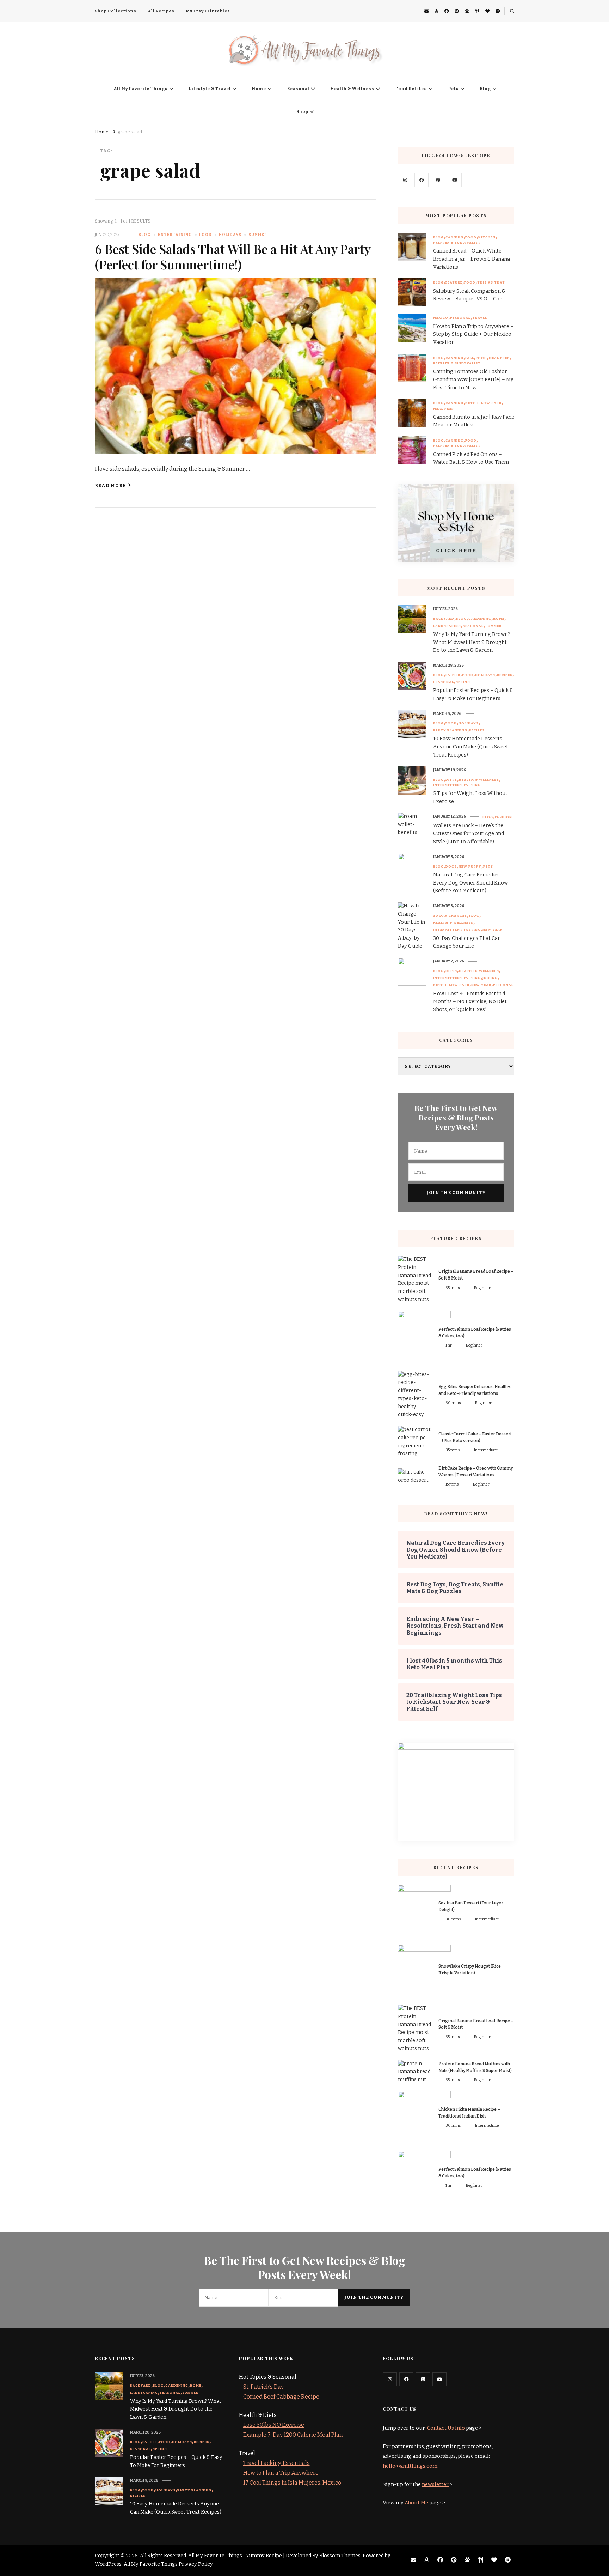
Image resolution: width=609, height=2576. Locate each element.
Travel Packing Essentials (276, 2463)
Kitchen (487, 237)
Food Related (411, 89)
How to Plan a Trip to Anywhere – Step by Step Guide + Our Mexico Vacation (473, 335)
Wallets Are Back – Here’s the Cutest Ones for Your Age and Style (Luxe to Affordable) (469, 834)
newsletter (435, 2484)
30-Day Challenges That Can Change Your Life (467, 942)
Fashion (503, 817)
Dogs (451, 867)
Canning (454, 237)
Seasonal (298, 89)
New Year (493, 930)
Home (259, 89)
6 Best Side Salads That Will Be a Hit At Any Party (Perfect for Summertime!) (233, 257)
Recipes (505, 675)
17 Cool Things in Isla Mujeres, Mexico (292, 2483)
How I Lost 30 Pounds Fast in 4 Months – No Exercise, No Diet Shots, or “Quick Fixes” (470, 1002)
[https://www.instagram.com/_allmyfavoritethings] (390, 2379)
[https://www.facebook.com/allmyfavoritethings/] (406, 2379)
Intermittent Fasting (457, 785)
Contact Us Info (446, 2428)
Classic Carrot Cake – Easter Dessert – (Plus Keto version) (475, 1437)
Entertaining (175, 235)
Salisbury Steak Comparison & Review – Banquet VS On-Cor (469, 295)
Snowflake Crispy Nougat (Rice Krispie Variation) (470, 1970)
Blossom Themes (340, 2556)
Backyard (444, 619)
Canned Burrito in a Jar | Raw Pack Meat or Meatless (474, 421)
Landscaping (447, 626)
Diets (451, 780)
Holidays (230, 235)
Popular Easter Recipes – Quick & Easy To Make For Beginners (473, 694)
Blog (485, 89)
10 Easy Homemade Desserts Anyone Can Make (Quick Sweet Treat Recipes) (471, 747)
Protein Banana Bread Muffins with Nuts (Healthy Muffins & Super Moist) (475, 2067)
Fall (470, 358)
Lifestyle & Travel (210, 89)
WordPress (108, 2564)
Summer (258, 235)
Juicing (490, 978)
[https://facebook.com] (422, 180)
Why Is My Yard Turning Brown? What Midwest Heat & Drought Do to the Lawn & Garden (472, 642)
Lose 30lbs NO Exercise (274, 2425)
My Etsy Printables (208, 11)
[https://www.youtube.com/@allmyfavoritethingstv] (439, 2379)
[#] (405, 180)
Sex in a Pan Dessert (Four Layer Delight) (471, 1906)
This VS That (491, 282)
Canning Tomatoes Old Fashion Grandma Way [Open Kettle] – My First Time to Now (473, 380)
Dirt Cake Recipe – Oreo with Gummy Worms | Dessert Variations (476, 1472)
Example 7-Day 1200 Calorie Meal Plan (293, 2435)
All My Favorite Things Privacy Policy (168, 2564)
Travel (480, 318)
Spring (463, 682)
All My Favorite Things (141, 89)
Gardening (480, 619)
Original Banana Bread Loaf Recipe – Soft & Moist (476, 1275)
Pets (454, 89)
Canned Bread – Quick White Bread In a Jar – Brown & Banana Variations (472, 259)
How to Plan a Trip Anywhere (281, 2473)
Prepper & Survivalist (457, 243)
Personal (460, 318)
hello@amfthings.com (410, 2466)
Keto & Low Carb (483, 403)
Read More (110, 485)
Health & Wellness (352, 89)
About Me (416, 2503)
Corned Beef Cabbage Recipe (281, 2397)
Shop (302, 111)
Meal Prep (499, 358)
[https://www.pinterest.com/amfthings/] (423, 2379)
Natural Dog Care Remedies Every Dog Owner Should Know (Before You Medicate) (470, 883)
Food (205, 235)
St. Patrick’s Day (263, 2387)
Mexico (441, 318)
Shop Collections (116, 11)
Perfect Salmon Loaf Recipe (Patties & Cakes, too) (475, 1333)
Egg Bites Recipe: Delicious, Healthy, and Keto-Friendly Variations (475, 1390)
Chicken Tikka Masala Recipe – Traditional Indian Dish (469, 2113)
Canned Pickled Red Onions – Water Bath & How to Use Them (471, 458)
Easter (453, 675)
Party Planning (450, 730)
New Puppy (470, 867)
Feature (454, 282)
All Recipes (161, 11)
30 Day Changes (450, 916)
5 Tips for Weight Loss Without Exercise (470, 797)
